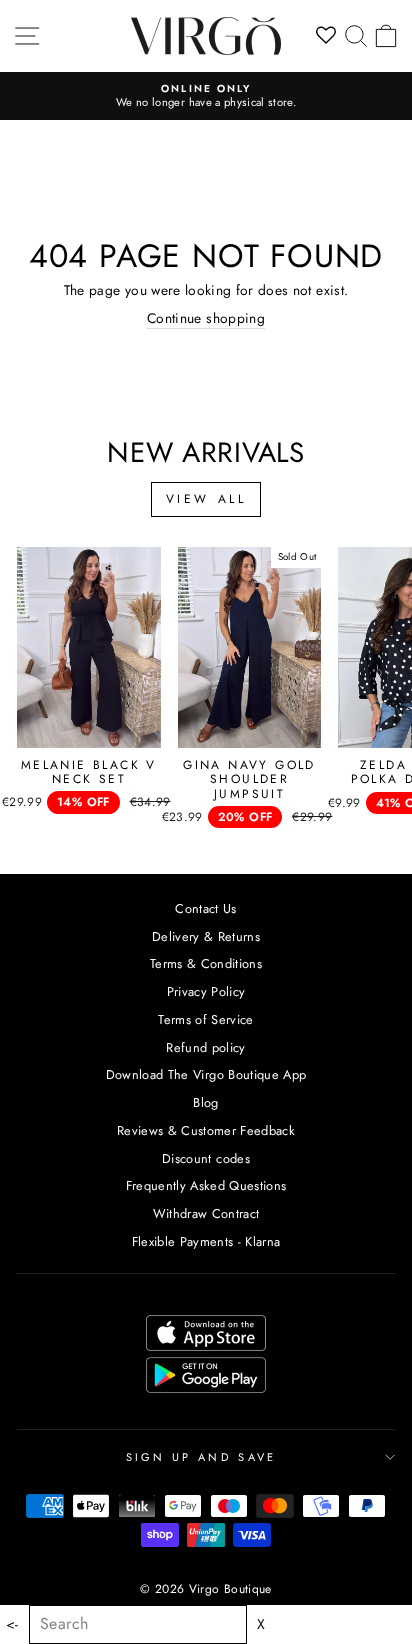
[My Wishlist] (326, 36)
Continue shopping (206, 319)
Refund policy (206, 1047)
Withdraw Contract (206, 1213)
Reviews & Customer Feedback (206, 1130)
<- (12, 1624)
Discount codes (206, 1158)
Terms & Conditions (206, 963)
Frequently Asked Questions (206, 1185)
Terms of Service (206, 1019)
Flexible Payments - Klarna (206, 1241)
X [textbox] (261, 1624)
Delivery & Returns (206, 936)
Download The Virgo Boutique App (206, 1074)
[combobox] (138, 1624)
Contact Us (205, 908)
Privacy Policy (206, 991)
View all (206, 499)
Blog (205, 1102)
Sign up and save (201, 1457)
